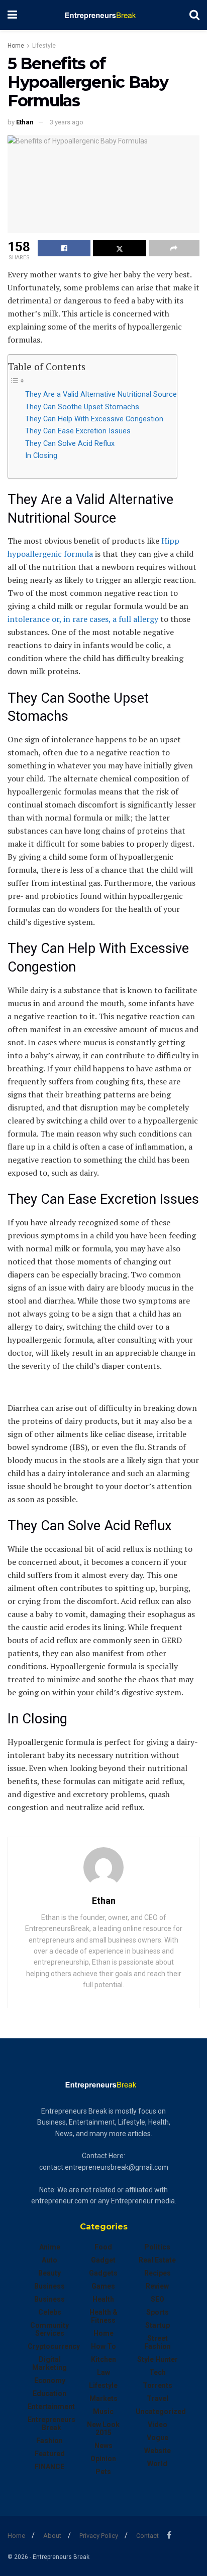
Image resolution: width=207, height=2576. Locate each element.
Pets (103, 2472)
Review (157, 2286)
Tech (158, 2372)
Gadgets (103, 2273)
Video (158, 2425)
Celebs (50, 2312)
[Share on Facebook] (64, 248)
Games (103, 2286)
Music (103, 2411)
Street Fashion (158, 2342)
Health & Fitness (103, 2316)
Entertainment (51, 2406)
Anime (50, 2247)
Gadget (103, 2260)
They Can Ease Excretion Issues (78, 431)
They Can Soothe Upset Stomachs (82, 407)
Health (103, 2299)
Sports (158, 2312)
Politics (157, 2247)
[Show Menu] (12, 15)
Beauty (49, 2273)
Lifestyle (44, 46)
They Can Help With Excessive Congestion (94, 419)
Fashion (49, 2441)
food (103, 2247)
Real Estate (157, 2260)
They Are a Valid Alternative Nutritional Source (101, 394)
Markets (103, 2398)
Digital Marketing (49, 2363)
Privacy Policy (99, 2536)
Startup (158, 2325)
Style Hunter (158, 2359)
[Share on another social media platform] (174, 248)
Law (103, 2372)
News (103, 2446)
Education (49, 2393)
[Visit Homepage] (103, 15)
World (157, 2464)
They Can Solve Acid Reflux (70, 444)
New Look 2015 (103, 2429)
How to (103, 2346)
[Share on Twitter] (119, 248)
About (52, 2536)
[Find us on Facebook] (169, 2535)
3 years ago (67, 122)
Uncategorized (161, 2411)
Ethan (25, 122)
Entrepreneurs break (51, 2424)
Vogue (158, 2438)
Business (49, 2286)
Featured (50, 2454)
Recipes (158, 2273)
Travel (158, 2398)
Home (16, 46)
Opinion (103, 2459)
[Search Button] (194, 15)
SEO (158, 2299)
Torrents (158, 2385)
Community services (49, 2329)
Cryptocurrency (54, 2346)
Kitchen (103, 2359)
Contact (147, 2536)
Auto (49, 2260)
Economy (50, 2380)
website (158, 2451)
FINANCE (49, 2467)
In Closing (41, 456)
